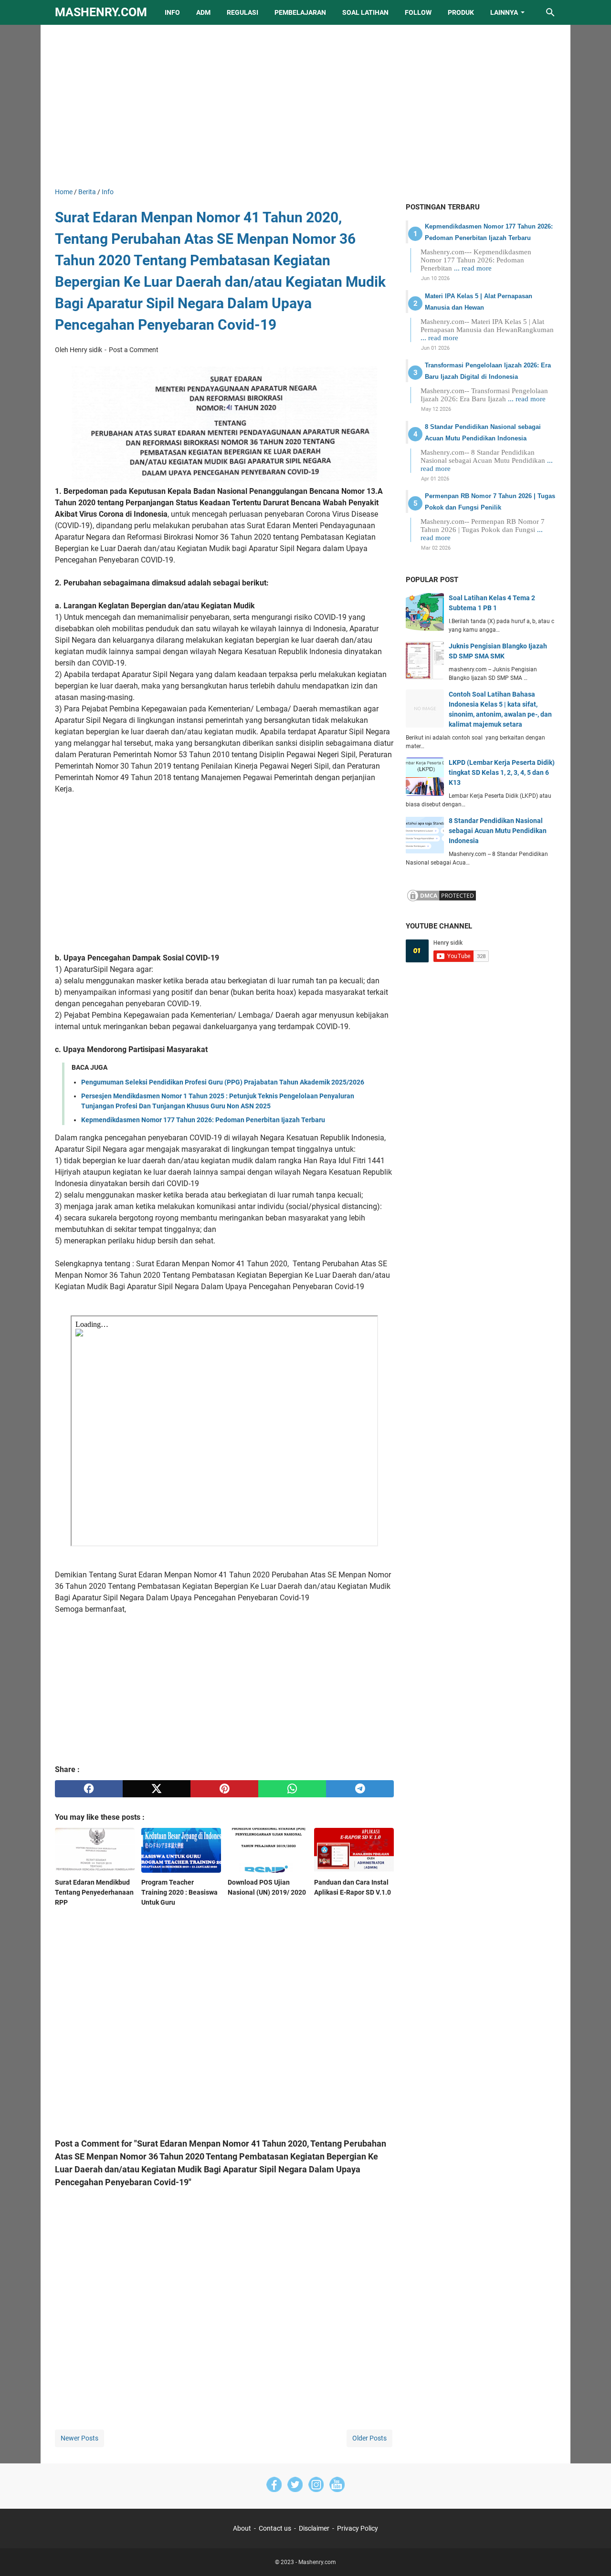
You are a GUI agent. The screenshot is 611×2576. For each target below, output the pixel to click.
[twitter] (157, 1789)
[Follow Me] (295, 2486)
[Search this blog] (550, 12)
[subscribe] (337, 2486)
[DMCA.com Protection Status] (442, 900)
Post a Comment (134, 350)
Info (172, 12)
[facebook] (89, 1789)
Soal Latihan (365, 12)
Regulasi (242, 12)
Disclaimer (314, 2528)
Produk (461, 12)
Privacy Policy (358, 2528)
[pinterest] (224, 1789)
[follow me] (316, 2486)
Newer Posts (79, 2438)
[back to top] (592, 2555)
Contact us (275, 2528)
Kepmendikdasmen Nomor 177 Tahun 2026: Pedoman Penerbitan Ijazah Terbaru (203, 1120)
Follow (418, 12)
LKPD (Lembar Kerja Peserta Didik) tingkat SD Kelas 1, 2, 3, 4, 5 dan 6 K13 (502, 772)
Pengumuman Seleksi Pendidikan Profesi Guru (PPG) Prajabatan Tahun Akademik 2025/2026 (223, 1082)
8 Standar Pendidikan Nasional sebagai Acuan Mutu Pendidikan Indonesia (498, 831)
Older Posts (369, 2438)
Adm (203, 12)
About (242, 2528)
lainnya (504, 12)
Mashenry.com (101, 12)
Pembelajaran (300, 12)
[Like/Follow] (274, 2486)
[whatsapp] (292, 1789)
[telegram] (360, 1789)
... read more (473, 268)
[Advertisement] (305, 106)
